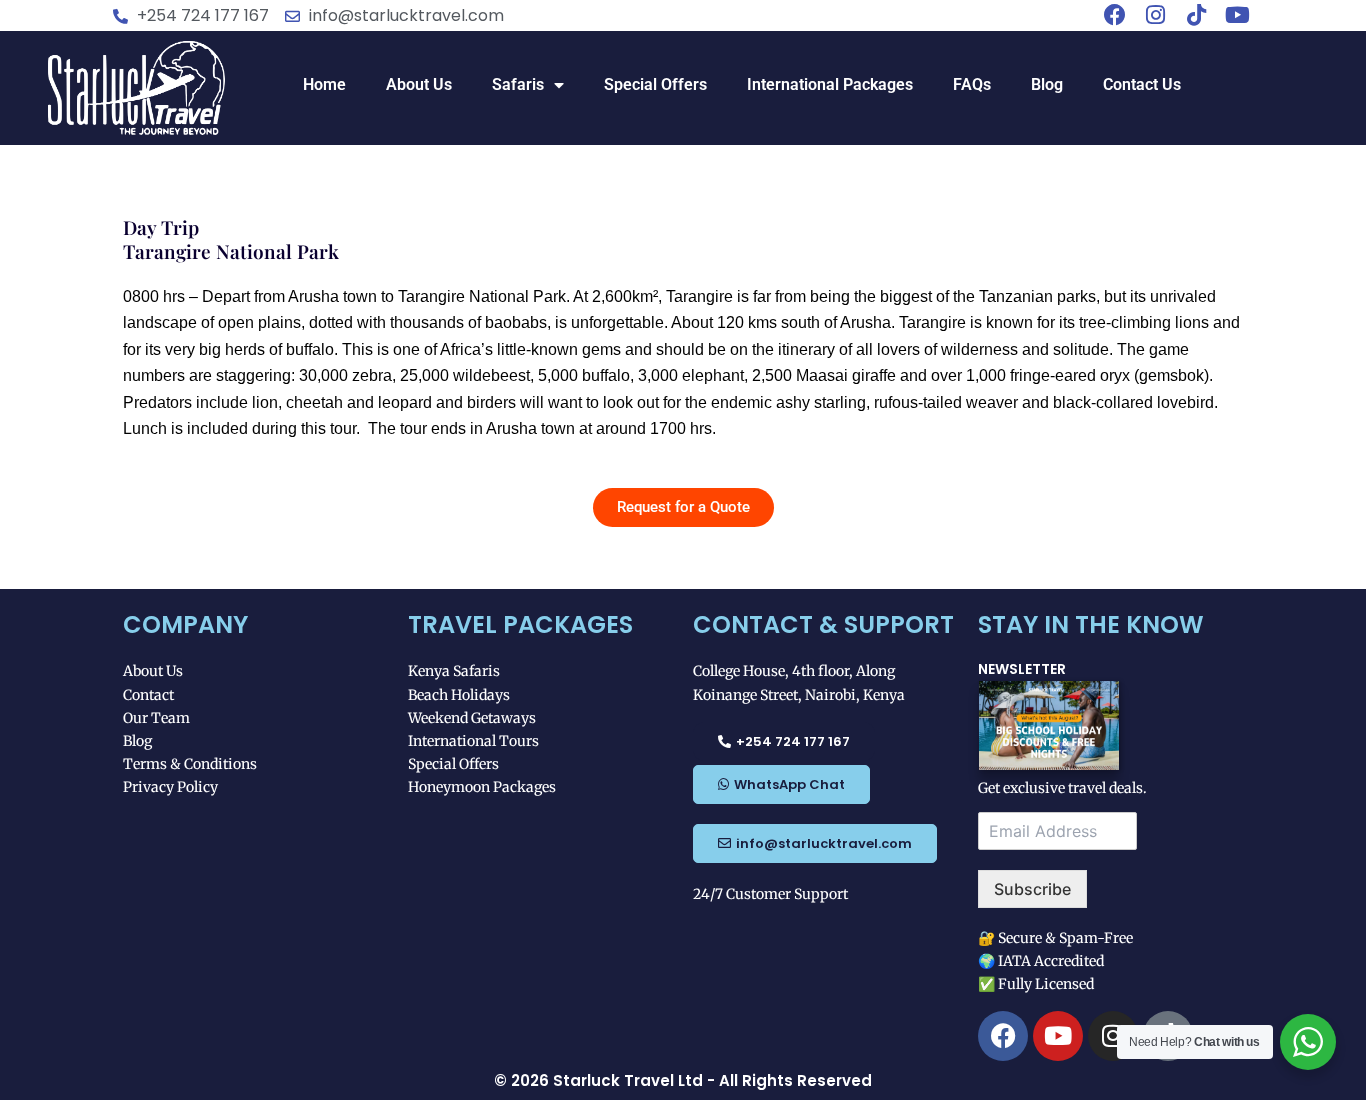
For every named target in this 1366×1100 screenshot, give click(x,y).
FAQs (972, 84)
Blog (1047, 84)
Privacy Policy (170, 787)
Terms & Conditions (190, 764)
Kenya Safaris (454, 671)
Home (324, 84)
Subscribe (1032, 889)
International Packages (830, 84)
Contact (148, 695)
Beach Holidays (459, 695)
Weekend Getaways (472, 718)
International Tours (473, 741)
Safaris (518, 84)
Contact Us (1142, 84)
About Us (419, 84)
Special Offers (655, 84)
